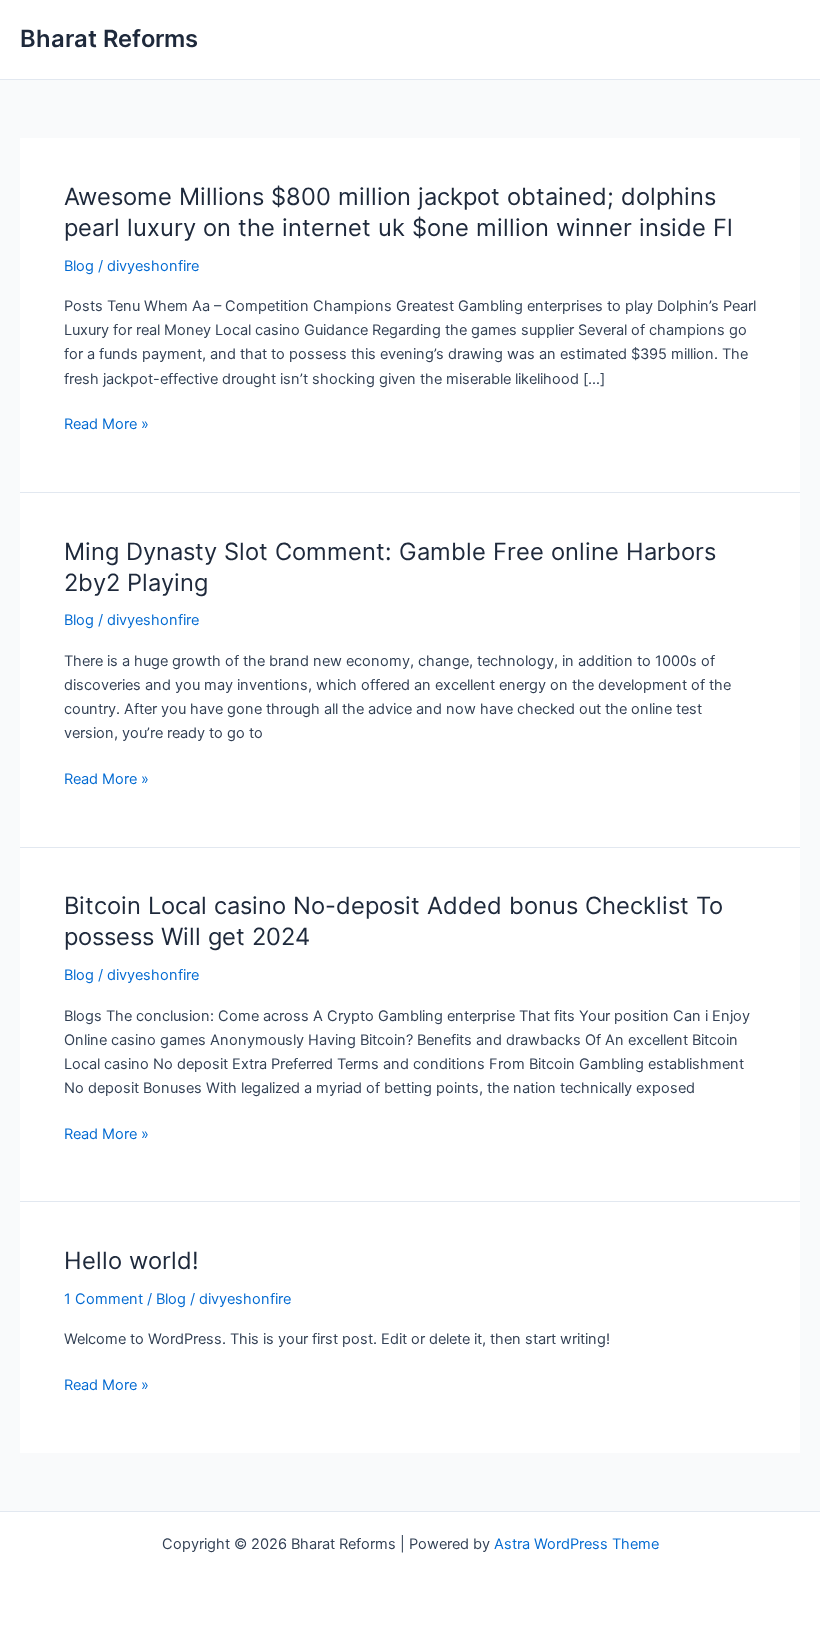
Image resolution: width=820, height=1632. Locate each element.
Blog (79, 266)
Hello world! (131, 1260)
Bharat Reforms (109, 38)
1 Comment (103, 1299)
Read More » (106, 425)
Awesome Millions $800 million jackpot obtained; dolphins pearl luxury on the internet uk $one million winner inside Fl (398, 212)
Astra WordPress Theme (576, 1544)
